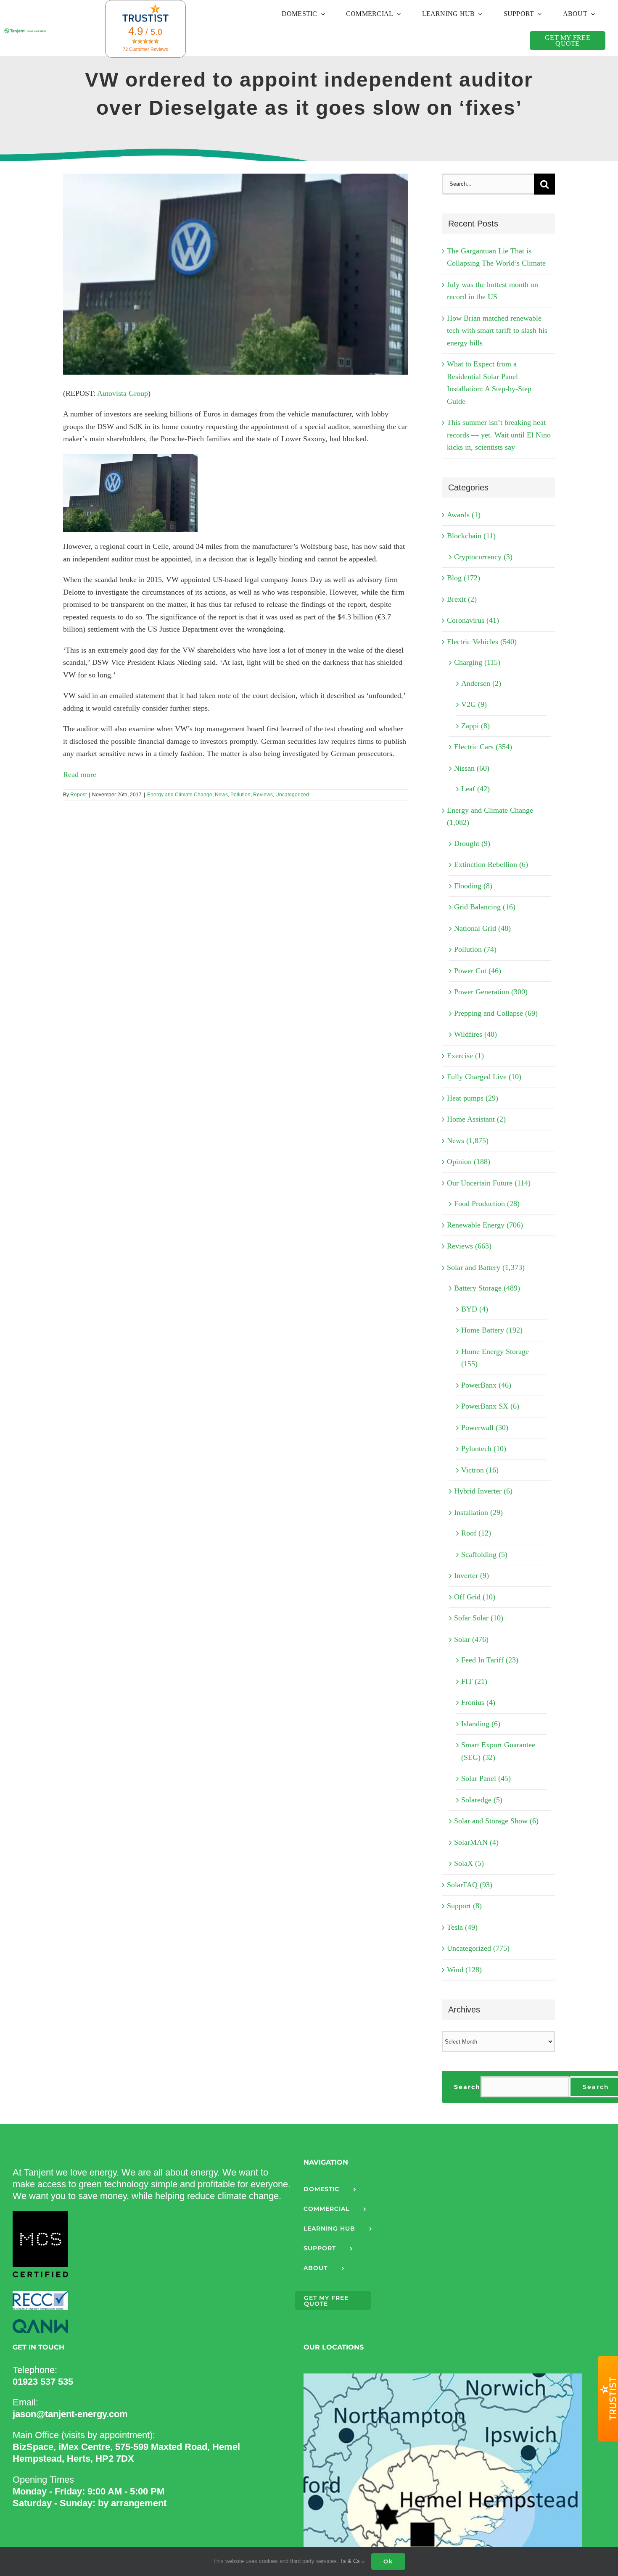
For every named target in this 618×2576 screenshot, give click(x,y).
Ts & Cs (351, 2561)
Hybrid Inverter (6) (483, 1491)
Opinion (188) (469, 1162)
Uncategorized (292, 795)
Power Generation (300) (491, 992)
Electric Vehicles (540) (482, 642)
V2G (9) (474, 704)
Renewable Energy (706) (485, 1225)
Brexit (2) (462, 599)
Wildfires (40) (475, 1034)
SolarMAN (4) (476, 1842)
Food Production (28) (487, 1204)
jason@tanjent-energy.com (70, 2414)
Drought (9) (472, 843)
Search (467, 2087)
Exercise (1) (465, 1056)
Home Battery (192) (492, 1330)
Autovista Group (123, 393)
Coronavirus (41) (473, 620)
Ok (388, 2561)
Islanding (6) (481, 1724)
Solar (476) (471, 1639)
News (221, 795)
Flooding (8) (473, 886)
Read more (80, 774)
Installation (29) (478, 1512)
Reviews (263, 795)
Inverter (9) (471, 1575)
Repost (78, 795)
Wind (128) (464, 1970)
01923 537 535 (43, 2382)
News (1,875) (468, 1140)
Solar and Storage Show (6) (496, 1821)
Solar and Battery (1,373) (486, 1267)
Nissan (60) (472, 768)
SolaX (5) (469, 1863)
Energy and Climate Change (180, 795)
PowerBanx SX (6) (490, 1406)
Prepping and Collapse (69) (496, 1013)
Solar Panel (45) (486, 1778)
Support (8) (464, 1906)
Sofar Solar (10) (479, 1618)
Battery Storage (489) (487, 1288)
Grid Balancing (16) (485, 907)
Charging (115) (477, 662)
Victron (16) (480, 1470)
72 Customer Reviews (145, 49)
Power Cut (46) (478, 971)
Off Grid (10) (475, 1597)
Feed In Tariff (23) (490, 1660)
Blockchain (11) (471, 536)
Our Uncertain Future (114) (489, 1183)
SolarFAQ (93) (470, 1885)
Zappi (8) (475, 726)
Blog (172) (463, 578)
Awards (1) (464, 515)
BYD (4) (475, 1309)
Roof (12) (476, 1533)
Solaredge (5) (482, 1800)
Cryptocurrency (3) (483, 557)
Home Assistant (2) (476, 1119)
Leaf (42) (475, 789)
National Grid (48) (482, 928)
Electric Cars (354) (483, 747)
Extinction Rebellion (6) (491, 864)
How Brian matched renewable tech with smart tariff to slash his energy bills (497, 331)
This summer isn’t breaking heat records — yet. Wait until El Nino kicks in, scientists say (499, 435)
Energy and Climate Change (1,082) (490, 817)
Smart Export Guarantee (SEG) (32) (498, 1751)
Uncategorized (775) (478, 1948)
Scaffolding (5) (484, 1554)
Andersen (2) (481, 683)
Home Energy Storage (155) (495, 1358)
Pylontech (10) (484, 1449)
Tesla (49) (462, 1927)
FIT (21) (474, 1681)
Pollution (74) (475, 949)
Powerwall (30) (485, 1428)
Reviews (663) (469, 1246)
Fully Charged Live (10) (484, 1077)
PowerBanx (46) (486, 1385)
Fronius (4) (478, 1702)
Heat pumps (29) (473, 1098)
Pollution (240, 795)
